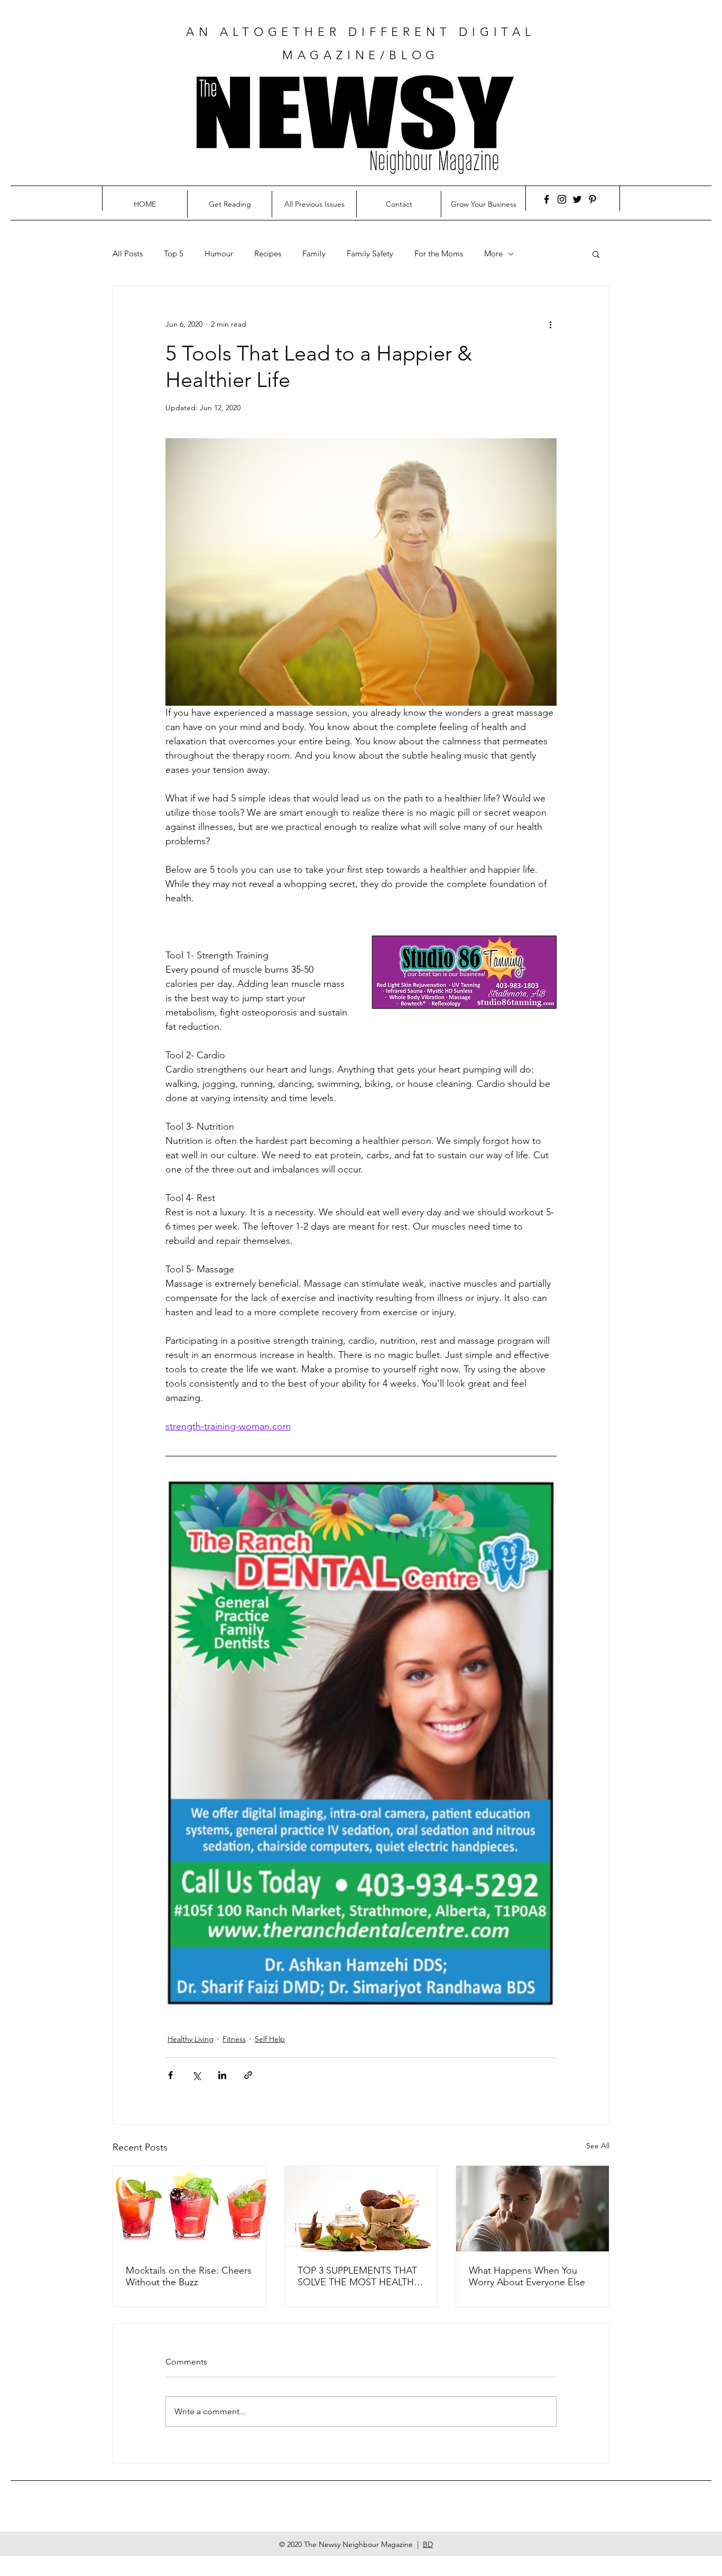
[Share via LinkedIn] (222, 2075)
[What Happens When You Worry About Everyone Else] (533, 2209)
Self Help (270, 2039)
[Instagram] (562, 199)
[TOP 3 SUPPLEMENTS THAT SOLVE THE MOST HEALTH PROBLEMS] (361, 2209)
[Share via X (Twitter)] (196, 2075)
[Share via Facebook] (170, 2075)
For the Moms (439, 254)
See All (598, 2146)
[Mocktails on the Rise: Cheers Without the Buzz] (189, 2209)
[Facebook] (547, 199)
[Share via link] (248, 2075)
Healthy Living (191, 2039)
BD (428, 2544)
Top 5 (174, 254)
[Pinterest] (593, 199)
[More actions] (550, 324)
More (493, 254)
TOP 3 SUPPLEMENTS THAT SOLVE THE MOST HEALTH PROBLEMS (357, 2276)
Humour (219, 254)
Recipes (268, 254)
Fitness (234, 2039)
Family (314, 254)
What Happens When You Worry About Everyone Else (527, 2276)
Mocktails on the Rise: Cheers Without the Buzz (189, 2276)
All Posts (128, 254)
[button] (596, 254)
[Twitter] (577, 199)
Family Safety (370, 254)
